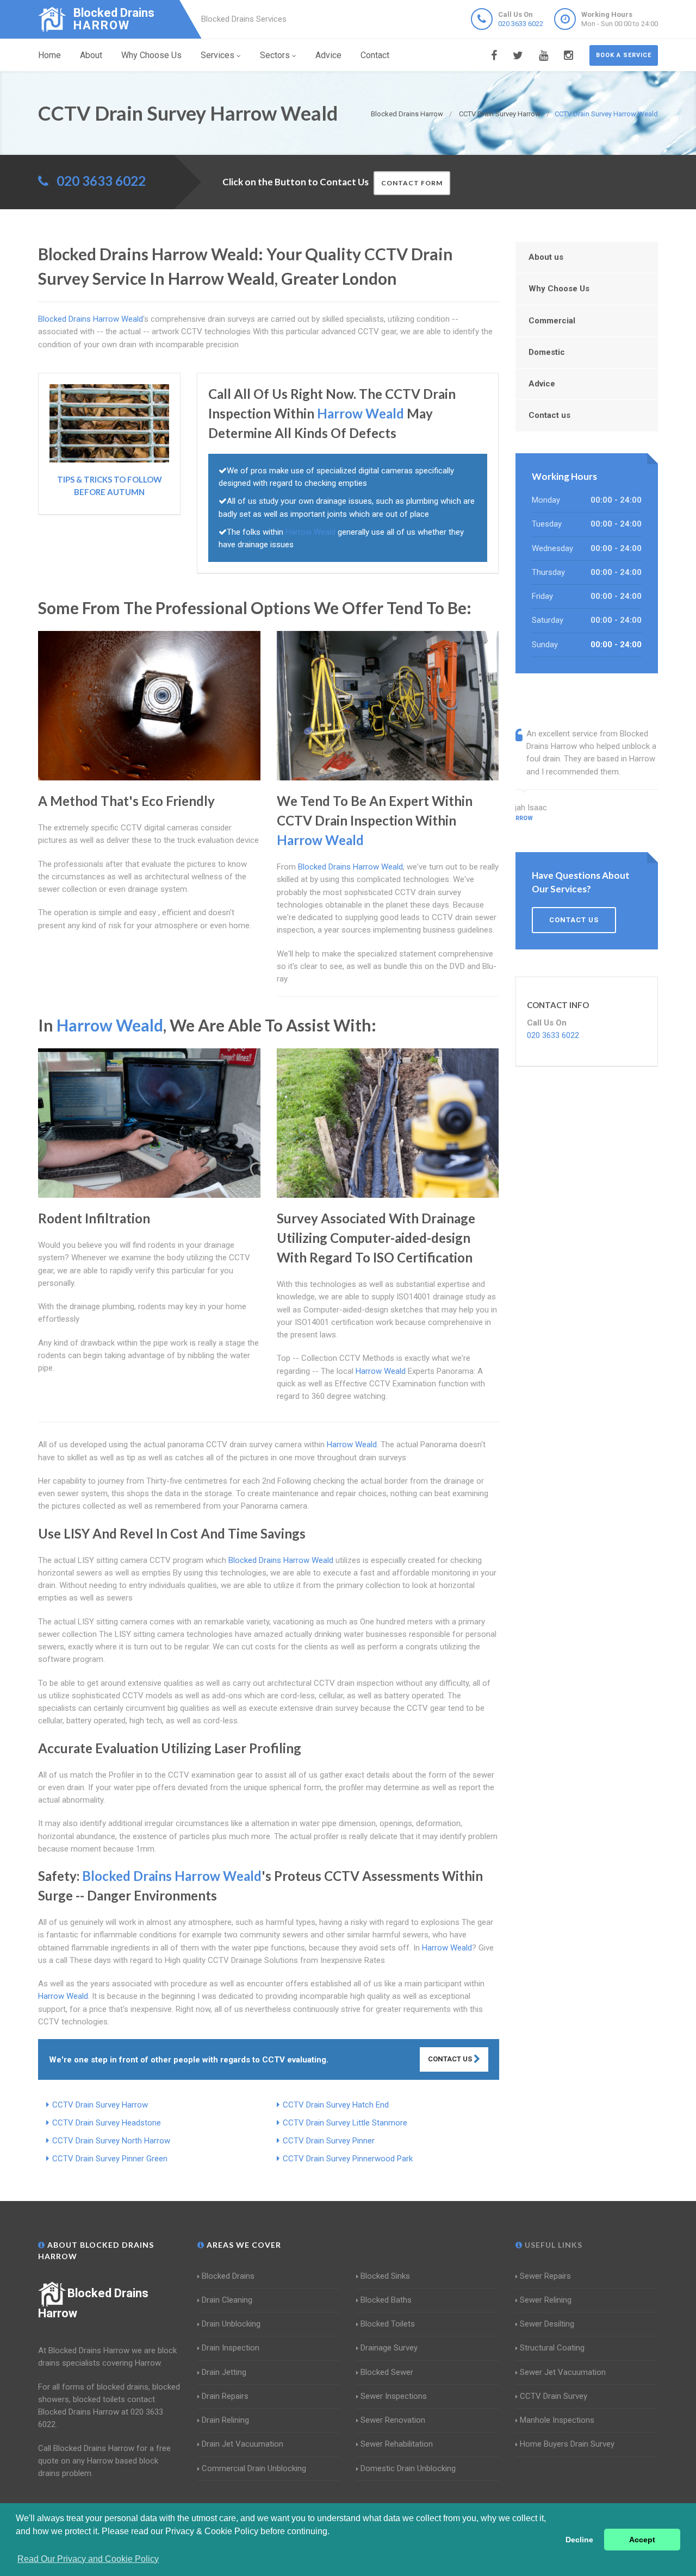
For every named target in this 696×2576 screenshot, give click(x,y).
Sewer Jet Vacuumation (563, 2372)
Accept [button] (642, 2540)
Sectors (275, 55)
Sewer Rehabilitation (397, 2444)
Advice (328, 55)
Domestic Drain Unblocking (408, 2468)
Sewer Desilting (547, 2324)
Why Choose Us (151, 55)
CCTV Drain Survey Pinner (329, 2141)
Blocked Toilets (388, 2324)
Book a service (624, 55)
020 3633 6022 (521, 24)
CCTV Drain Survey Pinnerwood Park (348, 2159)
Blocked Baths (386, 2300)
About (91, 55)
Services (217, 55)
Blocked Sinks (385, 2276)
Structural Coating (552, 2348)
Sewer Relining (546, 2300)
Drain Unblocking (231, 2324)
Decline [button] (579, 2540)
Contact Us (451, 2059)
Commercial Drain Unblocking (254, 2468)
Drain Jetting (224, 2372)
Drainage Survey (389, 2348)
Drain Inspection (231, 2348)
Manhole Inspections (557, 2420)
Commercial (552, 321)
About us (546, 257)
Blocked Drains (228, 2276)
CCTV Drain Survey (554, 2396)
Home (49, 55)
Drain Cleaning (227, 2300)
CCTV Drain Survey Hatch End (336, 2105)
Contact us (549, 415)
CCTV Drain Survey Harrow (100, 2105)
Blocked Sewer (387, 2372)
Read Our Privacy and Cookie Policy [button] (88, 2559)
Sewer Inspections (394, 2396)
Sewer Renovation (393, 2420)
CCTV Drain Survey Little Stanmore (345, 2123)
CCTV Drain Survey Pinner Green (110, 2159)
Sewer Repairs (545, 2276)
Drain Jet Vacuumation (243, 2444)
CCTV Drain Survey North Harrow (111, 2141)
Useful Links (552, 2245)
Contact (375, 55)
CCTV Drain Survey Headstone (107, 2123)
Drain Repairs (225, 2396)
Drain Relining (225, 2420)
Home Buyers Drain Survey (567, 2444)
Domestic (547, 352)
